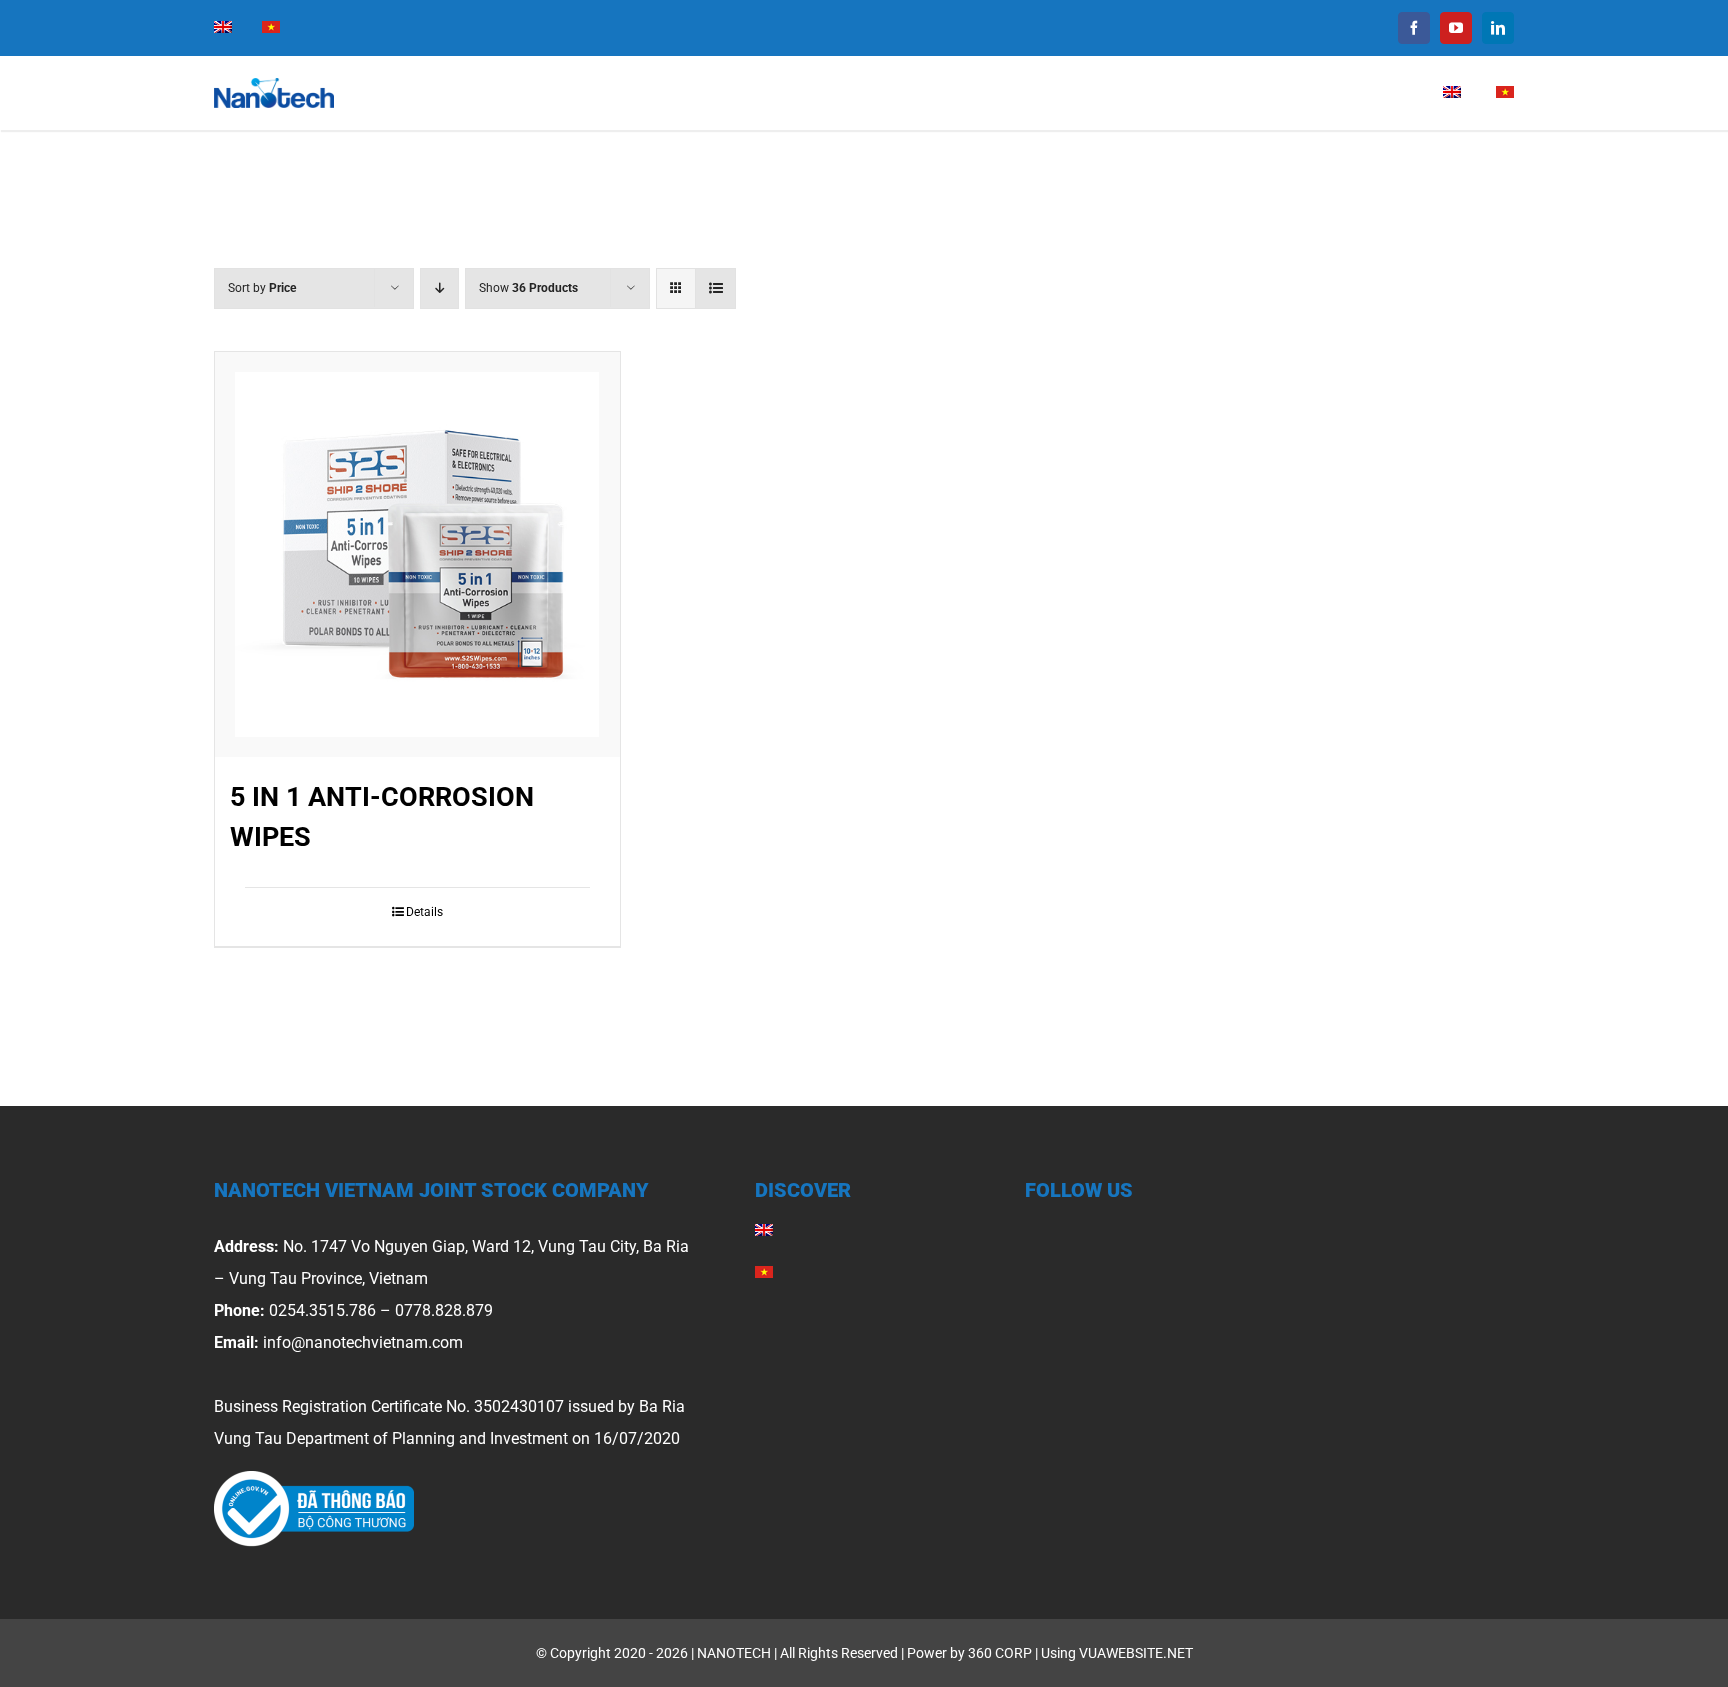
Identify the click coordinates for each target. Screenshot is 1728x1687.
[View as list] (715, 288)
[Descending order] (439, 288)
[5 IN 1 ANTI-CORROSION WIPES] (417, 554)
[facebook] (1414, 28)
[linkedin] (1498, 28)
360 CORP (1000, 1653)
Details (424, 912)
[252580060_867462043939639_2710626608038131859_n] (314, 1478)
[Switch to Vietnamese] (271, 28)
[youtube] (1456, 28)
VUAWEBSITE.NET (1136, 1653)
